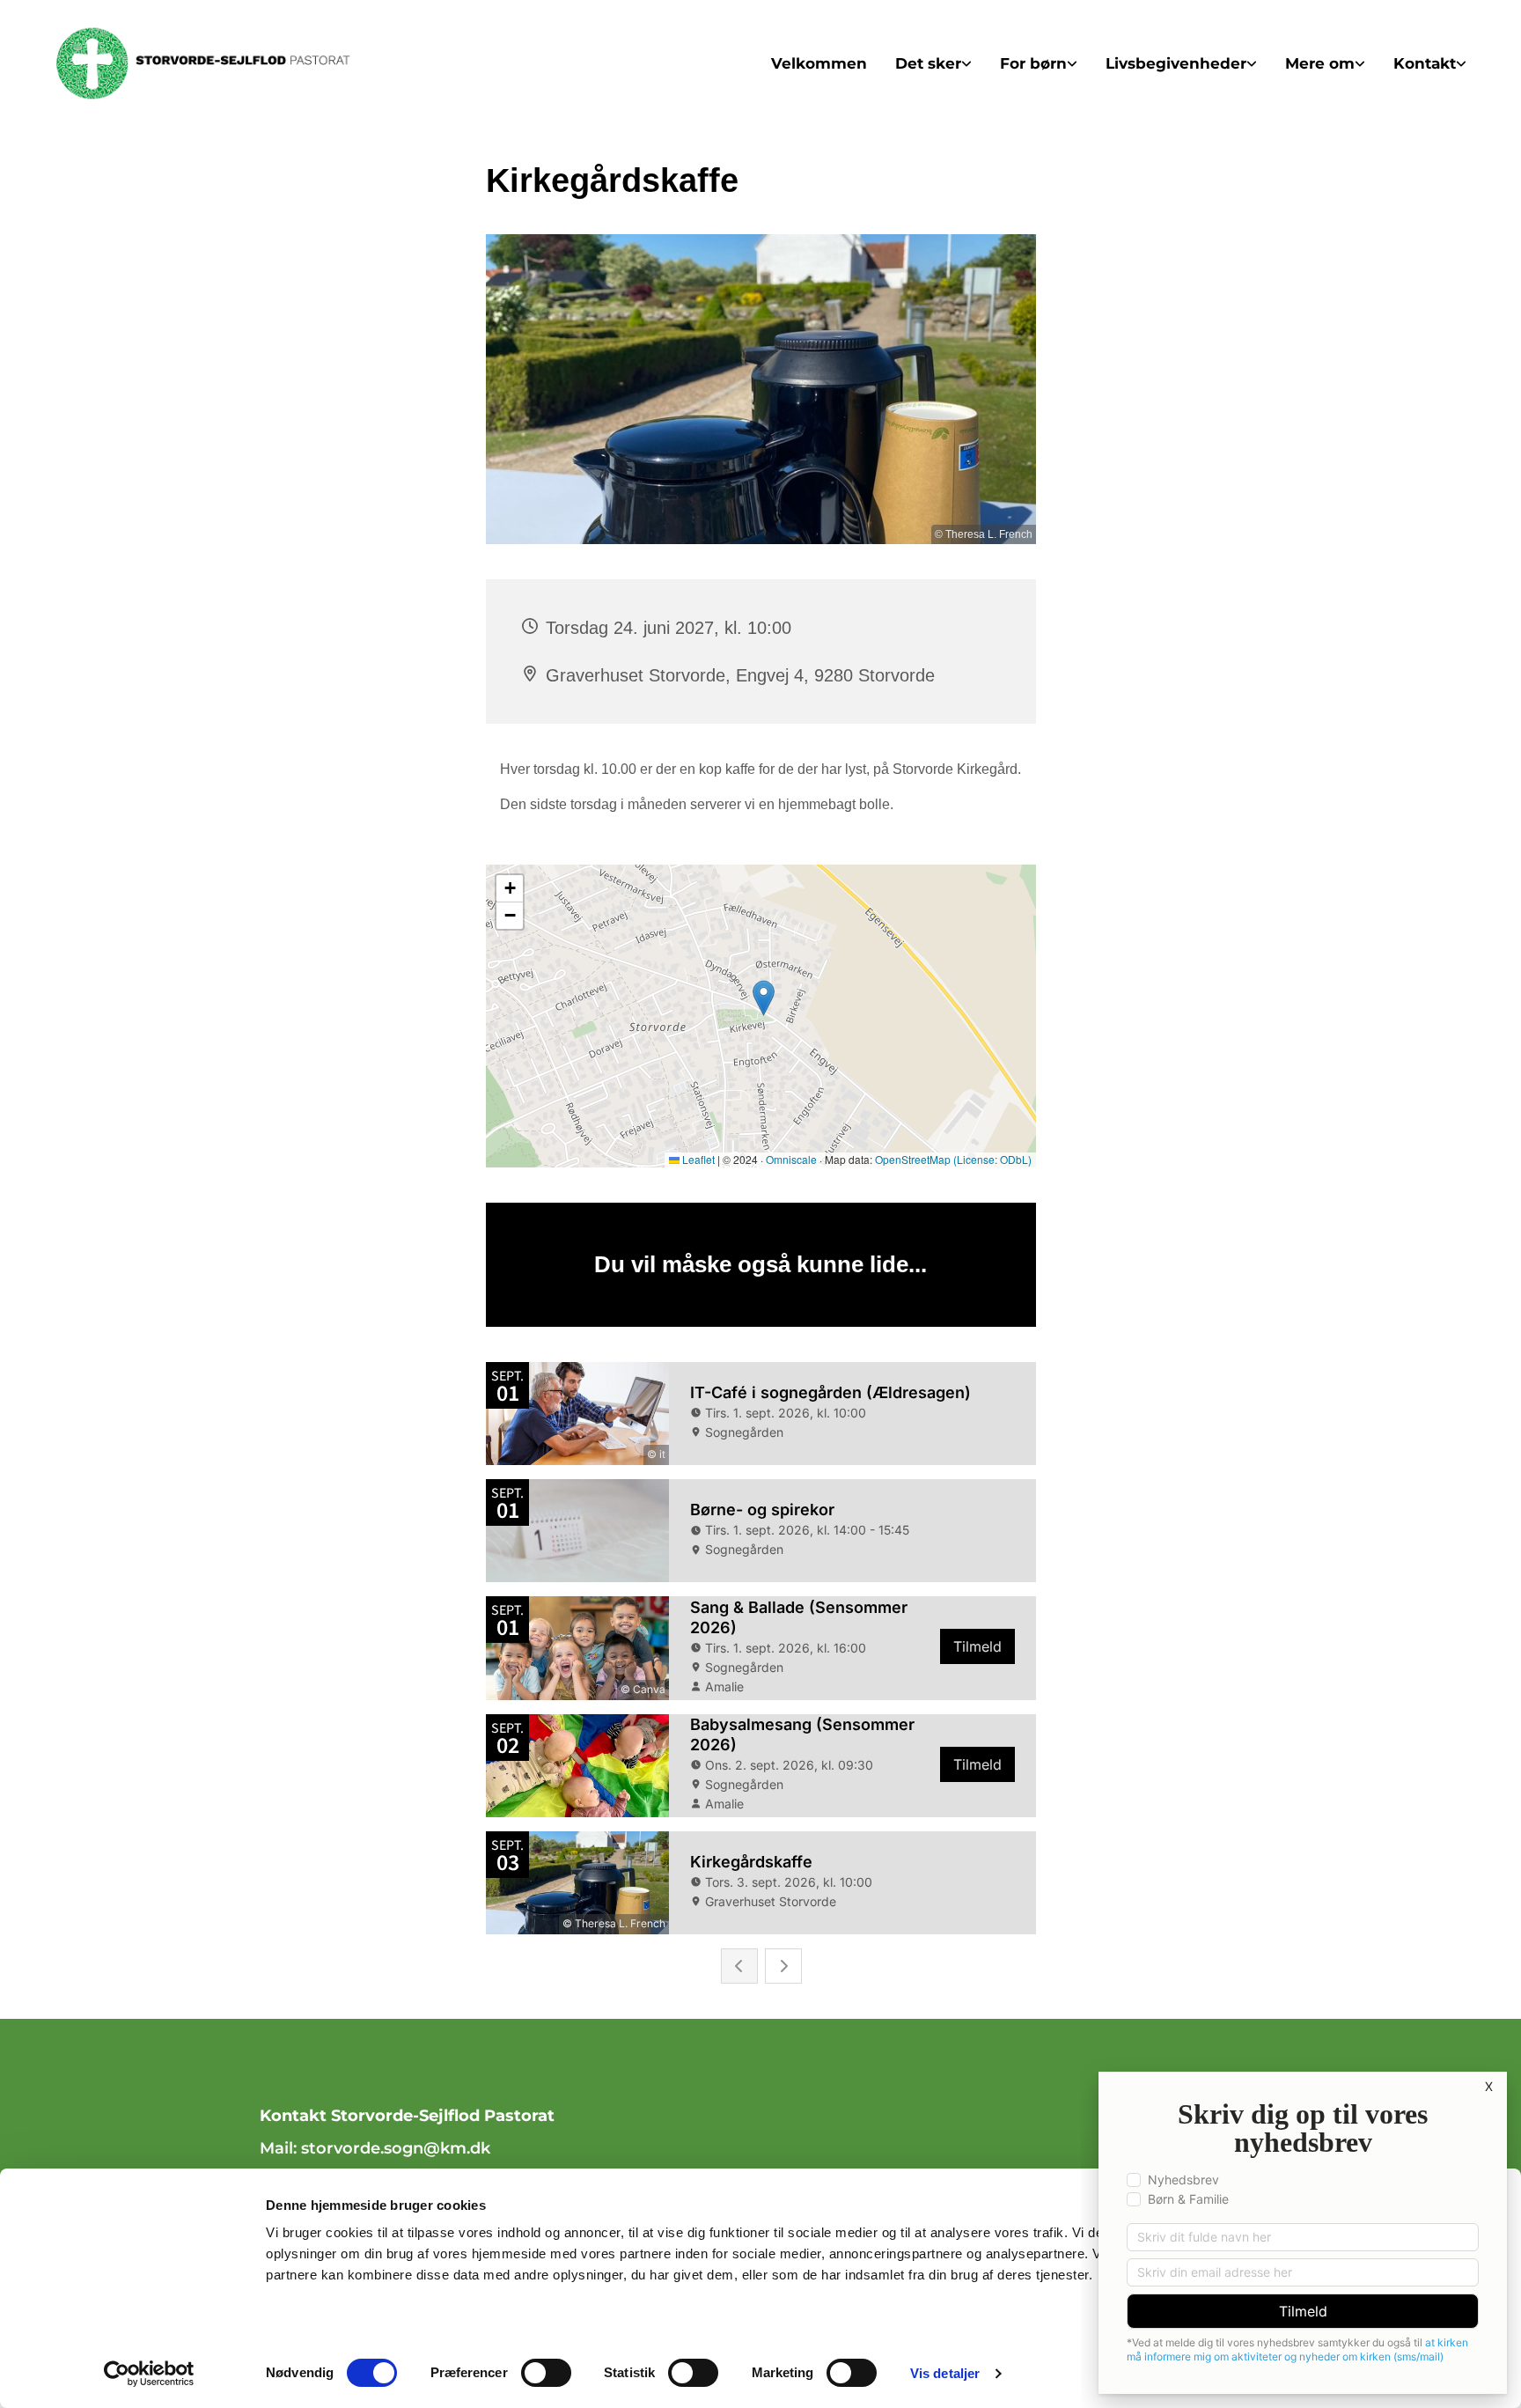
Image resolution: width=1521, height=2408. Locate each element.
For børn (1033, 63)
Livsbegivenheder (1176, 63)
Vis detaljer (945, 2373)
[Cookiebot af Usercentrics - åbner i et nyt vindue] (149, 2374)
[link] (933, 64)
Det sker (928, 63)
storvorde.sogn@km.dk (398, 2148)
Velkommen (819, 63)
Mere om (1320, 63)
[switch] (546, 2373)
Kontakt (1425, 63)
